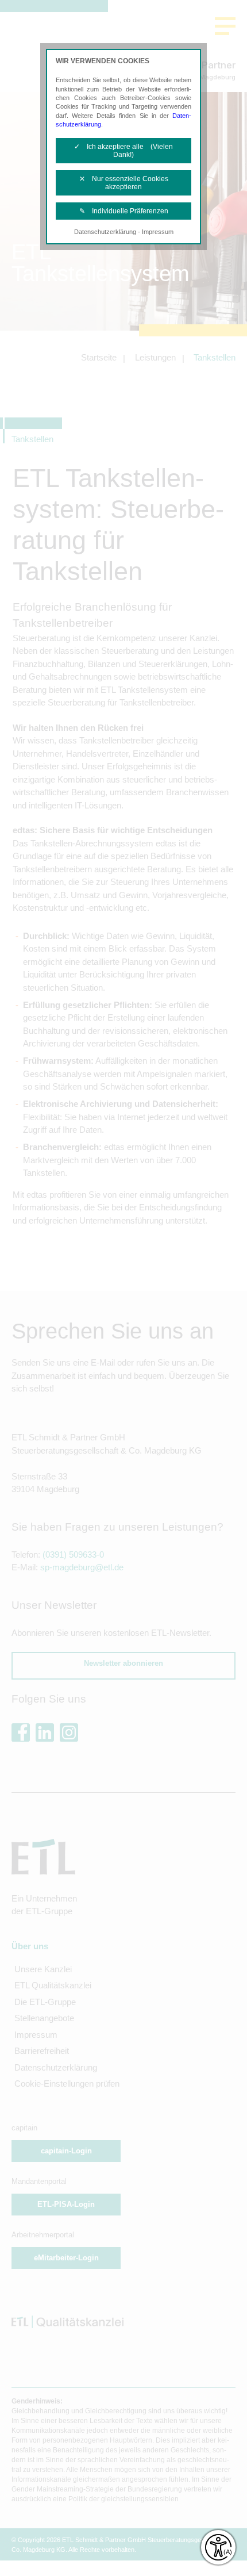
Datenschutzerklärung (105, 232)
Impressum (158, 232)
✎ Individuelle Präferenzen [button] (124, 211)
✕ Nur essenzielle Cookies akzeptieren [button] (124, 183)
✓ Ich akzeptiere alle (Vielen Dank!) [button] (123, 151)
